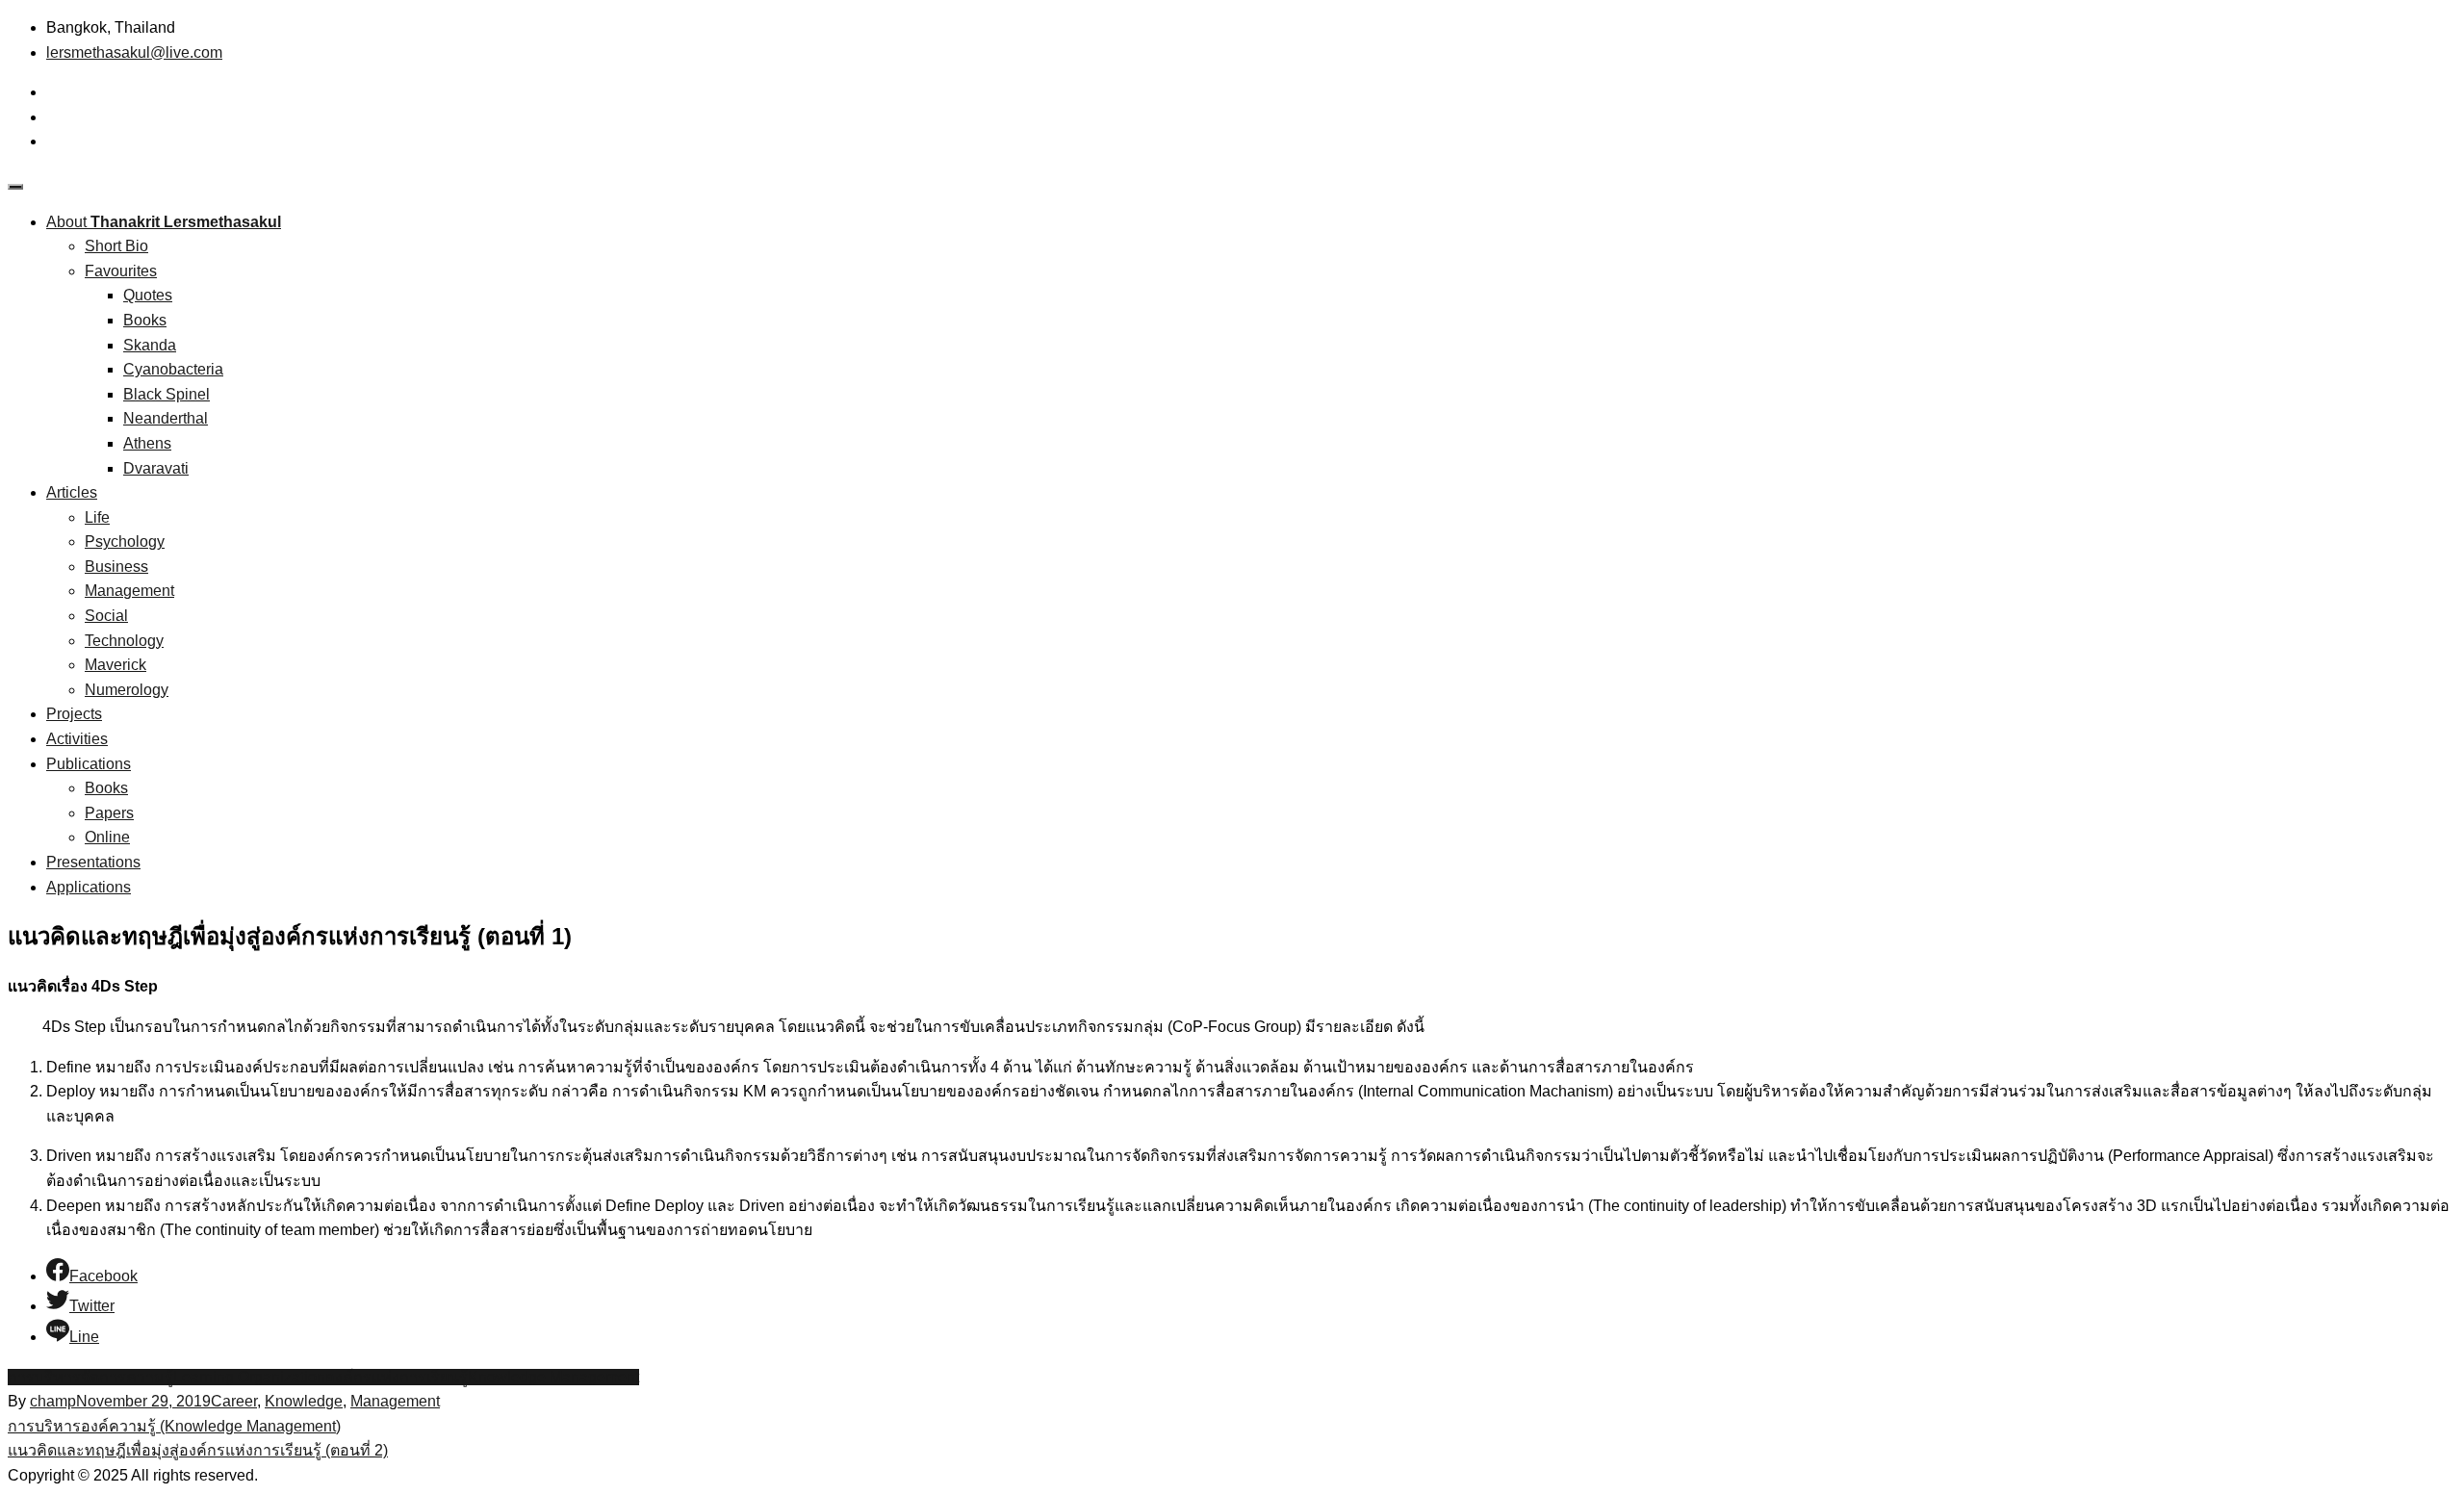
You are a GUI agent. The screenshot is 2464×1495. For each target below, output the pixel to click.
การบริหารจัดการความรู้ (90, 1377)
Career (234, 1401)
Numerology (127, 690)
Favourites (121, 271)
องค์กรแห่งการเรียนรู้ (397, 1377)
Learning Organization (249, 1377)
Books (145, 320)
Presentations (93, 862)
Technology (124, 641)
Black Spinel (167, 394)
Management (129, 591)
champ (53, 1401)
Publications (89, 764)
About (164, 222)
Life (97, 517)
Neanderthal (166, 418)
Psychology (125, 541)
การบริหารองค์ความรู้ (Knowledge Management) (174, 1426)
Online (107, 837)
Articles (72, 492)
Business (116, 567)
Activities (77, 739)
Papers (109, 813)
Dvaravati (156, 468)
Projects (74, 714)
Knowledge (304, 1401)
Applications (89, 887)
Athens (147, 443)
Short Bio (116, 246)
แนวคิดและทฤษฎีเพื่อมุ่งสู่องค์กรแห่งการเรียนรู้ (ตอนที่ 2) (198, 1450)
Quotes (148, 295)
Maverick (115, 665)
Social (106, 616)
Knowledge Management (553, 1377)
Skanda (150, 345)
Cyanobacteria (173, 369)
